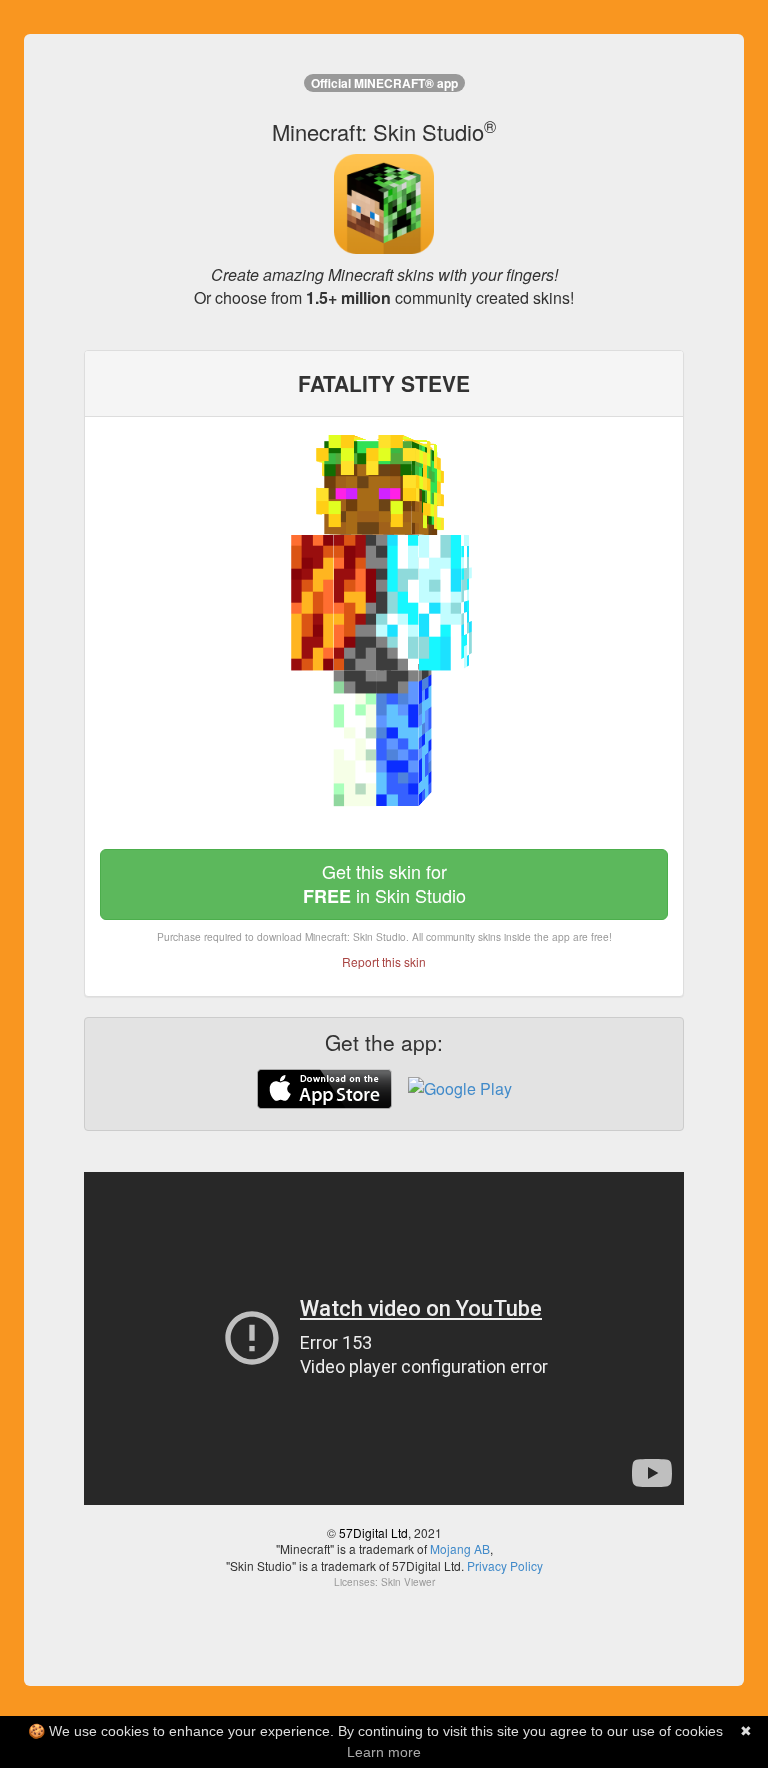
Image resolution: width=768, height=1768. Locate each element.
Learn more (384, 1752)
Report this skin (384, 961)
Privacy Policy (505, 1565)
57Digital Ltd (373, 1532)
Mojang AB (460, 1548)
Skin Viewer (408, 1582)
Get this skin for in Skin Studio (384, 883)
